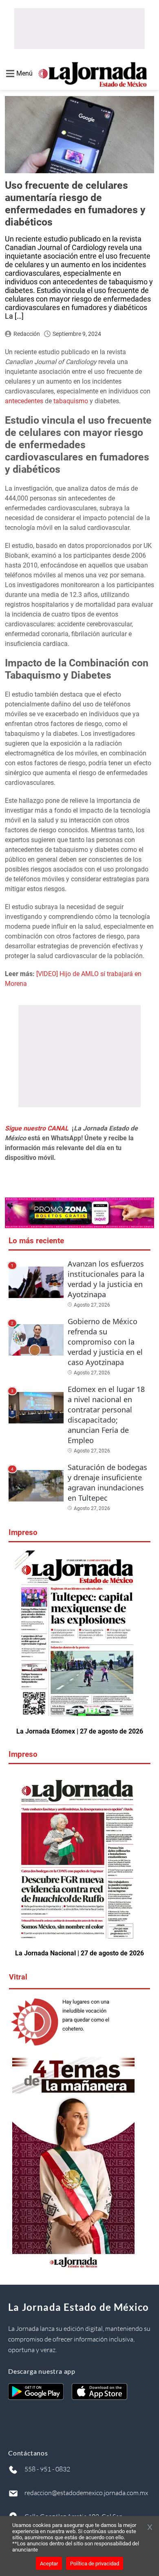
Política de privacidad (95, 2564)
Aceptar (49, 2564)
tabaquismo (72, 401)
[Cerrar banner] (150, 2528)
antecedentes (25, 401)
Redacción (27, 334)
